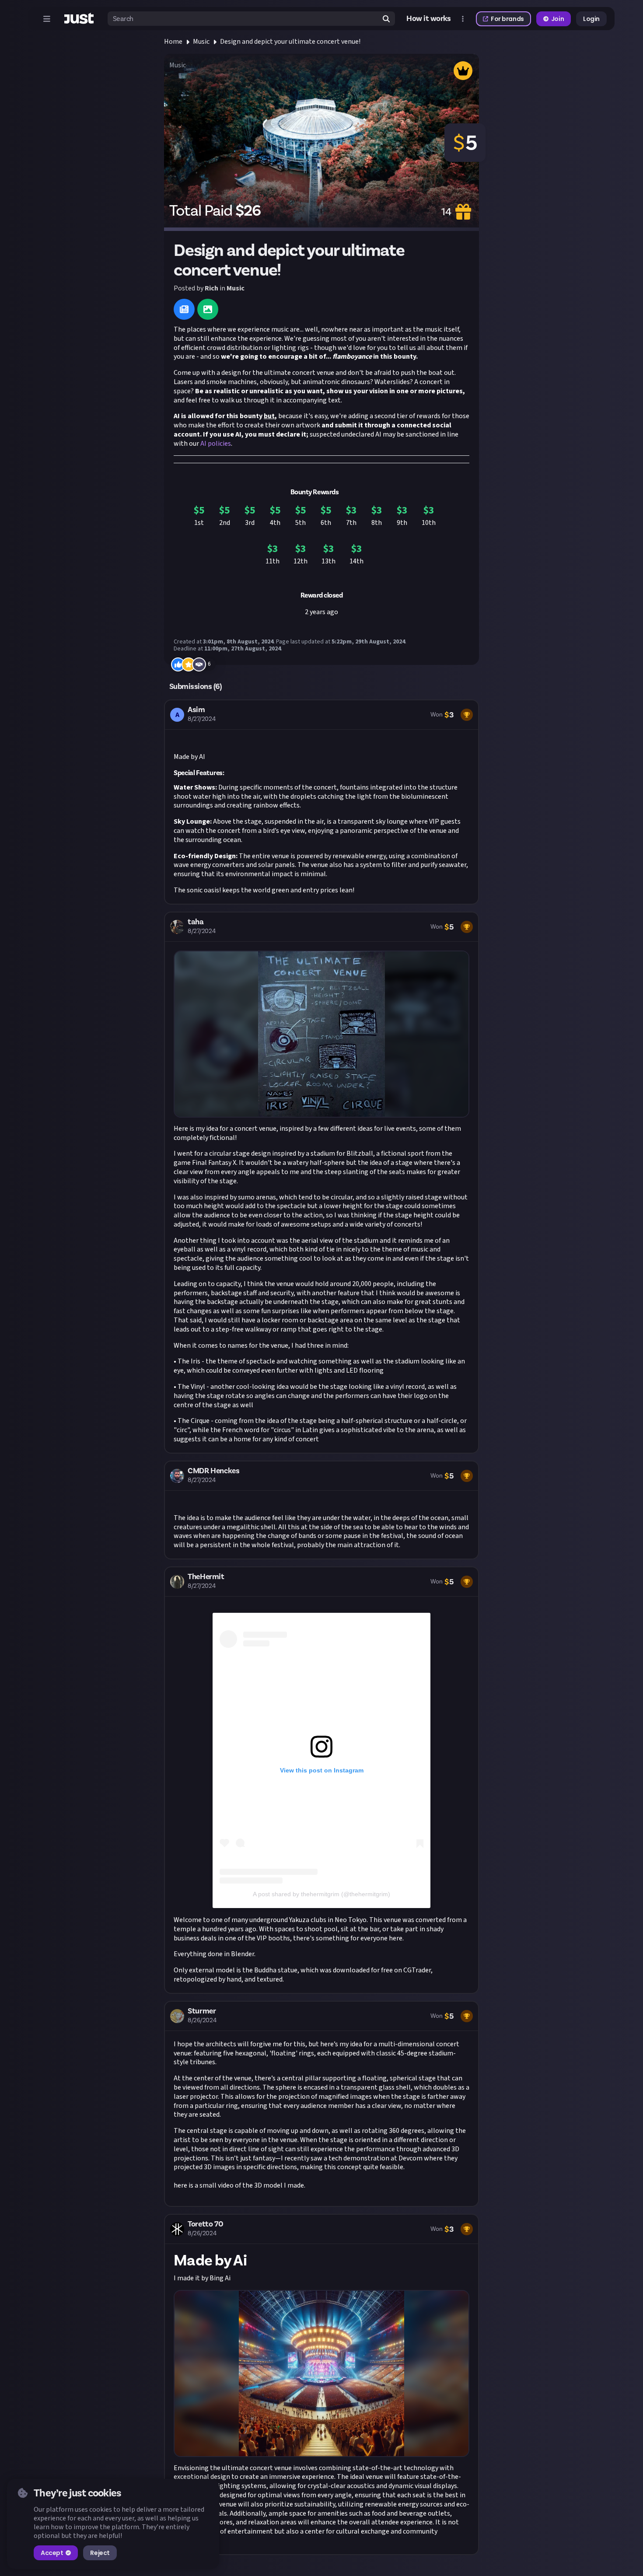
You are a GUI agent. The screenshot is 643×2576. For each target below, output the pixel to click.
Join (557, 19)
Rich (211, 288)
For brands (507, 19)
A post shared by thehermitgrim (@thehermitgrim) (321, 1894)
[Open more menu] (463, 19)
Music (201, 42)
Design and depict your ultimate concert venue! (290, 42)
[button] (321, 802)
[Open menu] (47, 19)
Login (591, 19)
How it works (429, 19)
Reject (100, 2553)
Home (173, 42)
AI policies (216, 444)
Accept (52, 2553)
